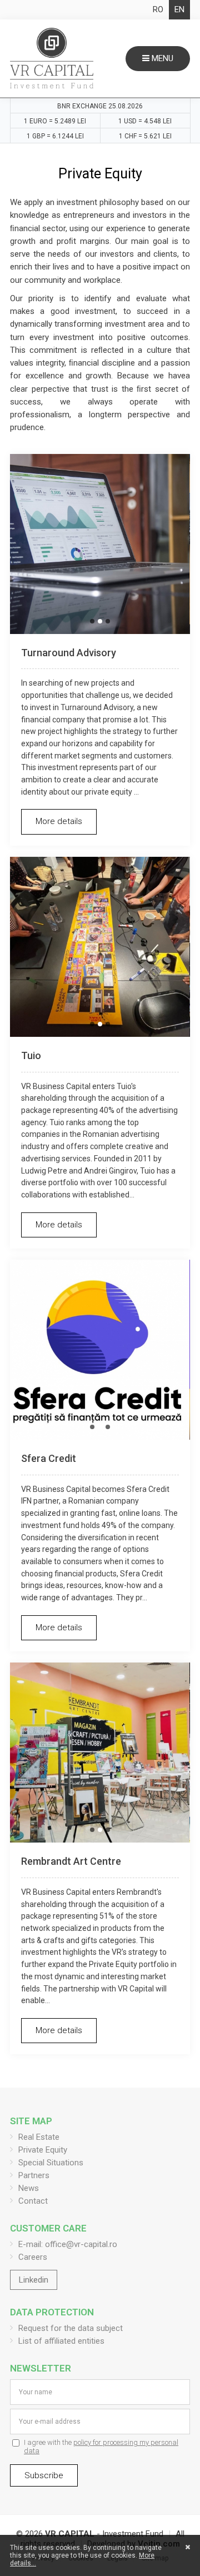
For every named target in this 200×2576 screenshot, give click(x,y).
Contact (33, 2201)
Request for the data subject (71, 2328)
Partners (34, 2175)
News (29, 2188)
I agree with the (101, 2447)
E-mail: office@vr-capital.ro (68, 2244)
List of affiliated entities (61, 2341)
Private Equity (43, 2150)
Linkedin (34, 2280)
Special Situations (51, 2163)
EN (179, 9)
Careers (33, 2257)
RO (158, 9)
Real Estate (39, 2137)
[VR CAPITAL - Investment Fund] (52, 58)
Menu (161, 58)
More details (59, 821)
